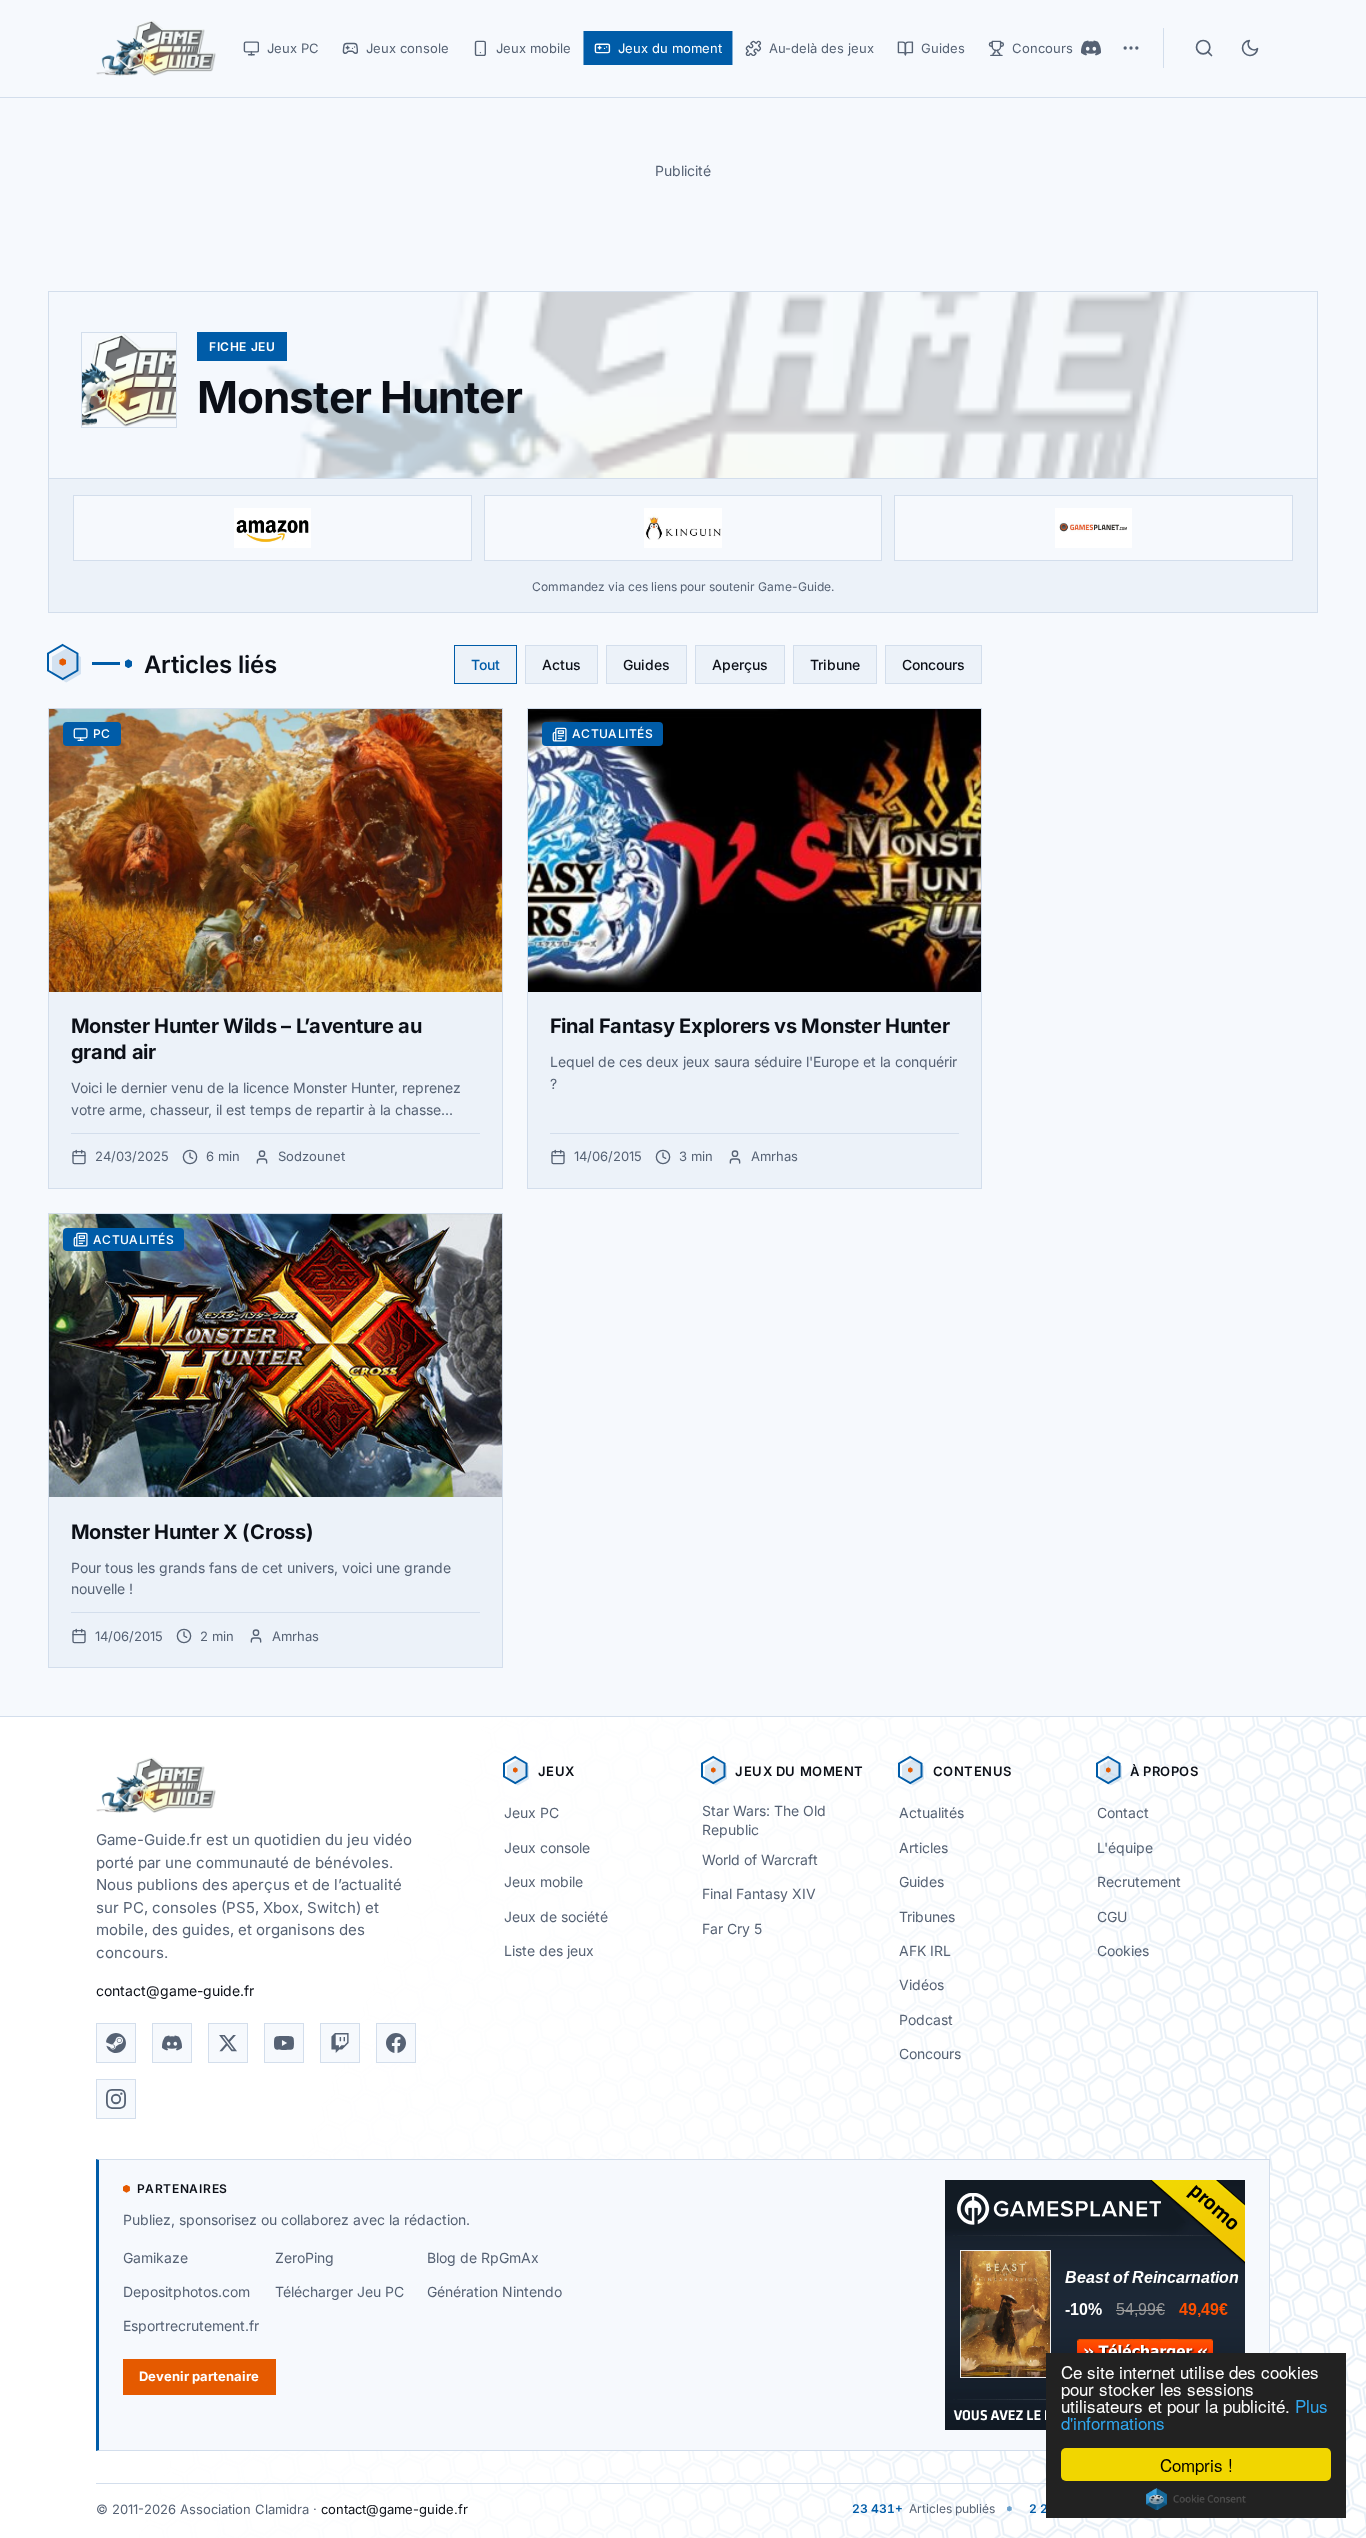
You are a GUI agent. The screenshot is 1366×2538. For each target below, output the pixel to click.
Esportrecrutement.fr (191, 2325)
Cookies (1123, 1950)
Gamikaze (155, 2257)
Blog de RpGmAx (483, 2257)
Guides (646, 664)
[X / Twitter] (228, 2043)
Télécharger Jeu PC (339, 2291)
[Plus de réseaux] (1131, 48)
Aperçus (740, 664)
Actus (561, 664)
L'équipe (1125, 1847)
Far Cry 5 (732, 1928)
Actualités (931, 1812)
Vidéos (921, 1984)
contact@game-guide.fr (175, 1990)
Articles (923, 1847)
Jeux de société (556, 1916)
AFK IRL (925, 1950)
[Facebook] (396, 2043)
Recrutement (1139, 1881)
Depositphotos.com (186, 2291)
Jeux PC (531, 1812)
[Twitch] (340, 2043)
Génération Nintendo (494, 2291)
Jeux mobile (543, 1881)
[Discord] (1091, 48)
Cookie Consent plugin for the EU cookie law (1196, 2499)
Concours (933, 664)
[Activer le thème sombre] (1250, 48)
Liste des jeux (549, 1950)
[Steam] (116, 2043)
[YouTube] (284, 2043)
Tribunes (927, 1916)
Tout (485, 664)
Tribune (835, 664)
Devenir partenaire (199, 2376)
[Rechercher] (1204, 48)
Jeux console (547, 1847)
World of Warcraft (760, 1859)
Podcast (926, 2019)
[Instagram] (116, 2099)
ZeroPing (304, 2257)
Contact (1123, 1812)
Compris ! (1196, 2464)
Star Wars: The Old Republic (764, 1820)
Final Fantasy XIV (759, 1893)
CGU (1112, 1916)
